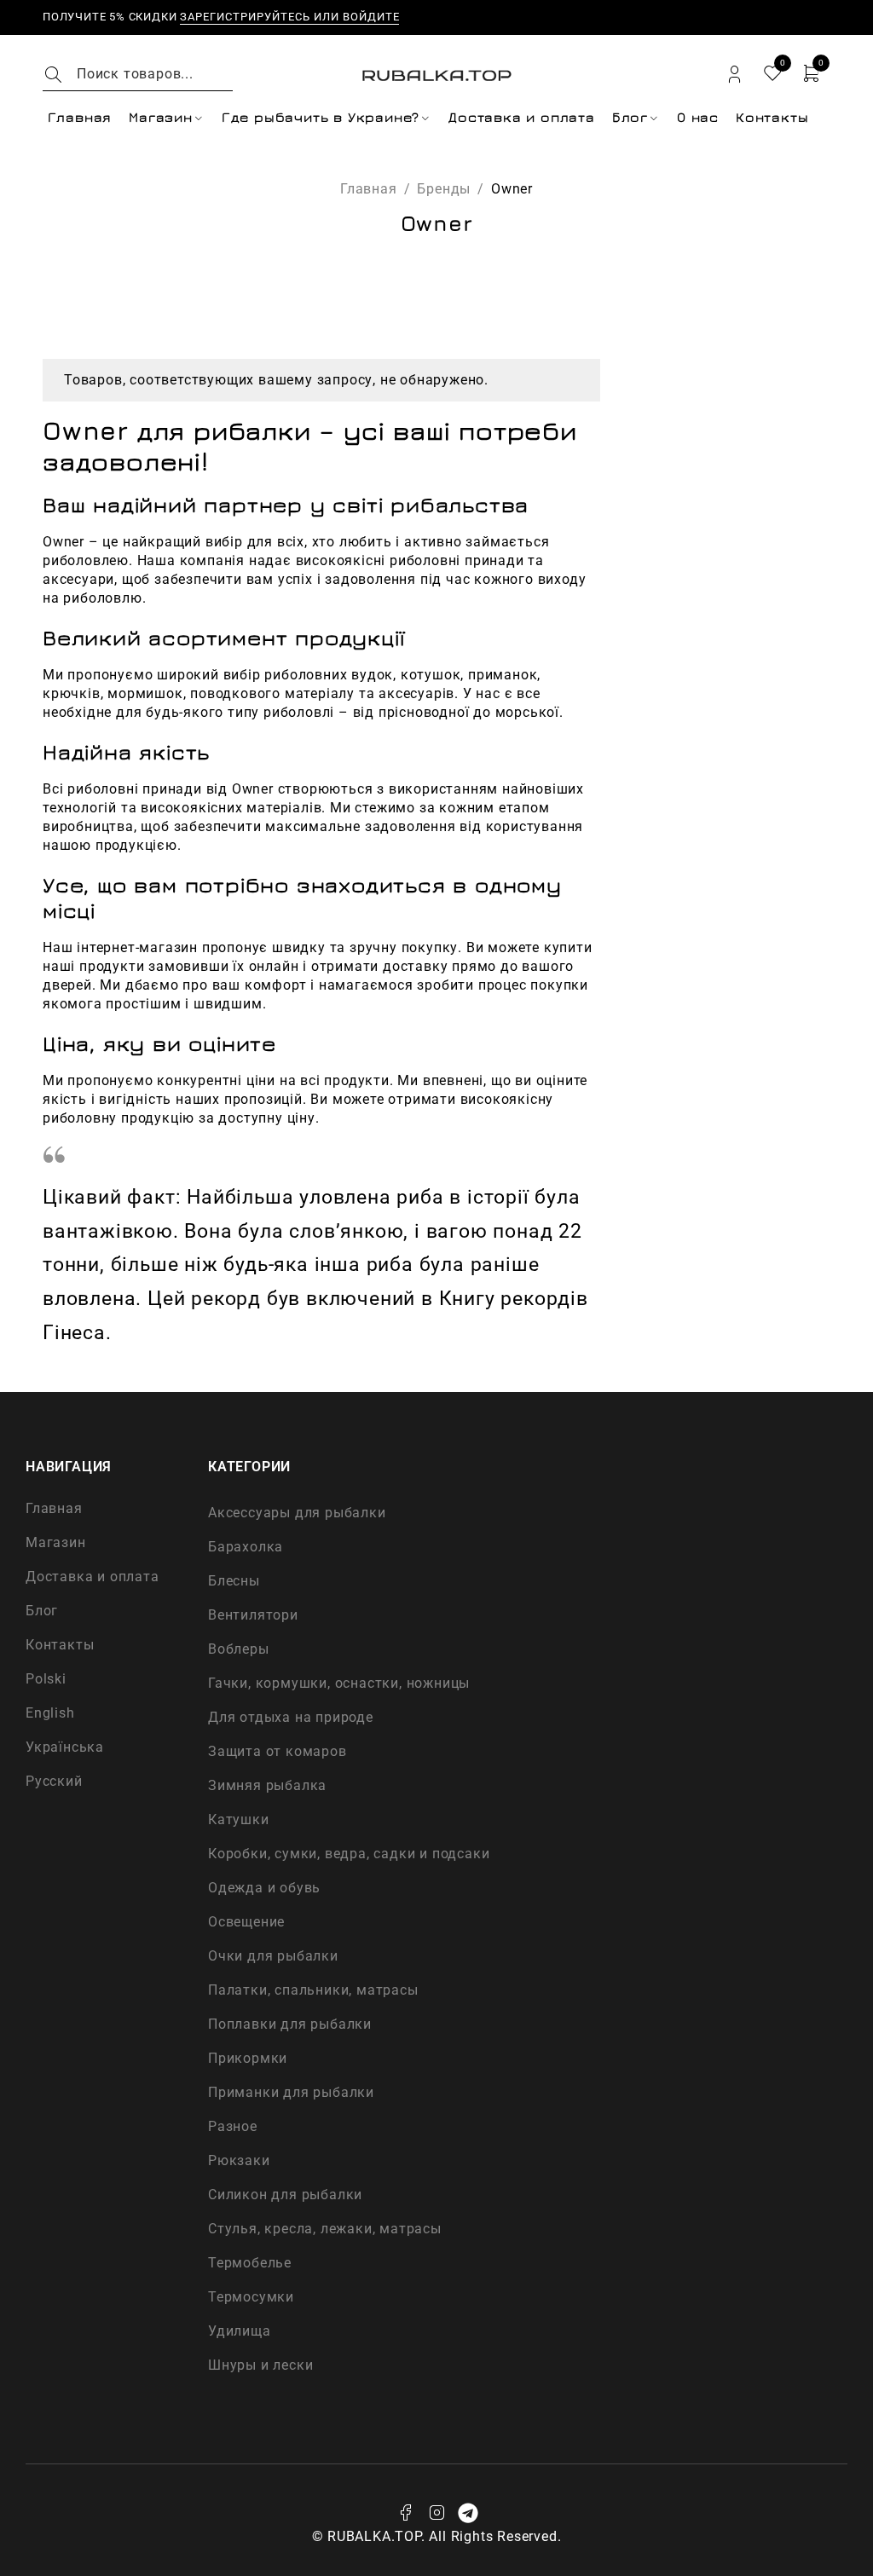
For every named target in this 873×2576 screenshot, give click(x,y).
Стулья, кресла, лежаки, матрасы (325, 2229)
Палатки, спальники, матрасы (313, 1990)
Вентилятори (253, 1615)
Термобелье (250, 2263)
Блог (42, 1611)
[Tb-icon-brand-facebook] (405, 2513)
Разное (233, 2126)
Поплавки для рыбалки (290, 2024)
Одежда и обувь (264, 1888)
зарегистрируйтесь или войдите (289, 17)
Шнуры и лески (260, 2365)
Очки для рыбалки (273, 1956)
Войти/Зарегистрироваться (734, 75)
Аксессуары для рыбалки (297, 1513)
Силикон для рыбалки (285, 2195)
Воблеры (239, 1649)
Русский (54, 1781)
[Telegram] (468, 2513)
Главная (369, 189)
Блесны (234, 1581)
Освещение (246, 1922)
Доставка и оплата (93, 1577)
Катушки (239, 1819)
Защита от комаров (278, 1751)
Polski (46, 1679)
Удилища (240, 2331)
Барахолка (246, 1547)
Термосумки (251, 2297)
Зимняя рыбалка (267, 1785)
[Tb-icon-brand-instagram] (436, 2513)
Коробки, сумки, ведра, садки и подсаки (349, 1854)
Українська (65, 1747)
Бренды (444, 189)
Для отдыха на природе (291, 1717)
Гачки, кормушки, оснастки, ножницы (339, 1683)
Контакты (60, 1645)
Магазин (56, 1542)
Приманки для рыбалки (291, 2092)
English (50, 1713)
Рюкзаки (239, 2160)
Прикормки (248, 2058)
